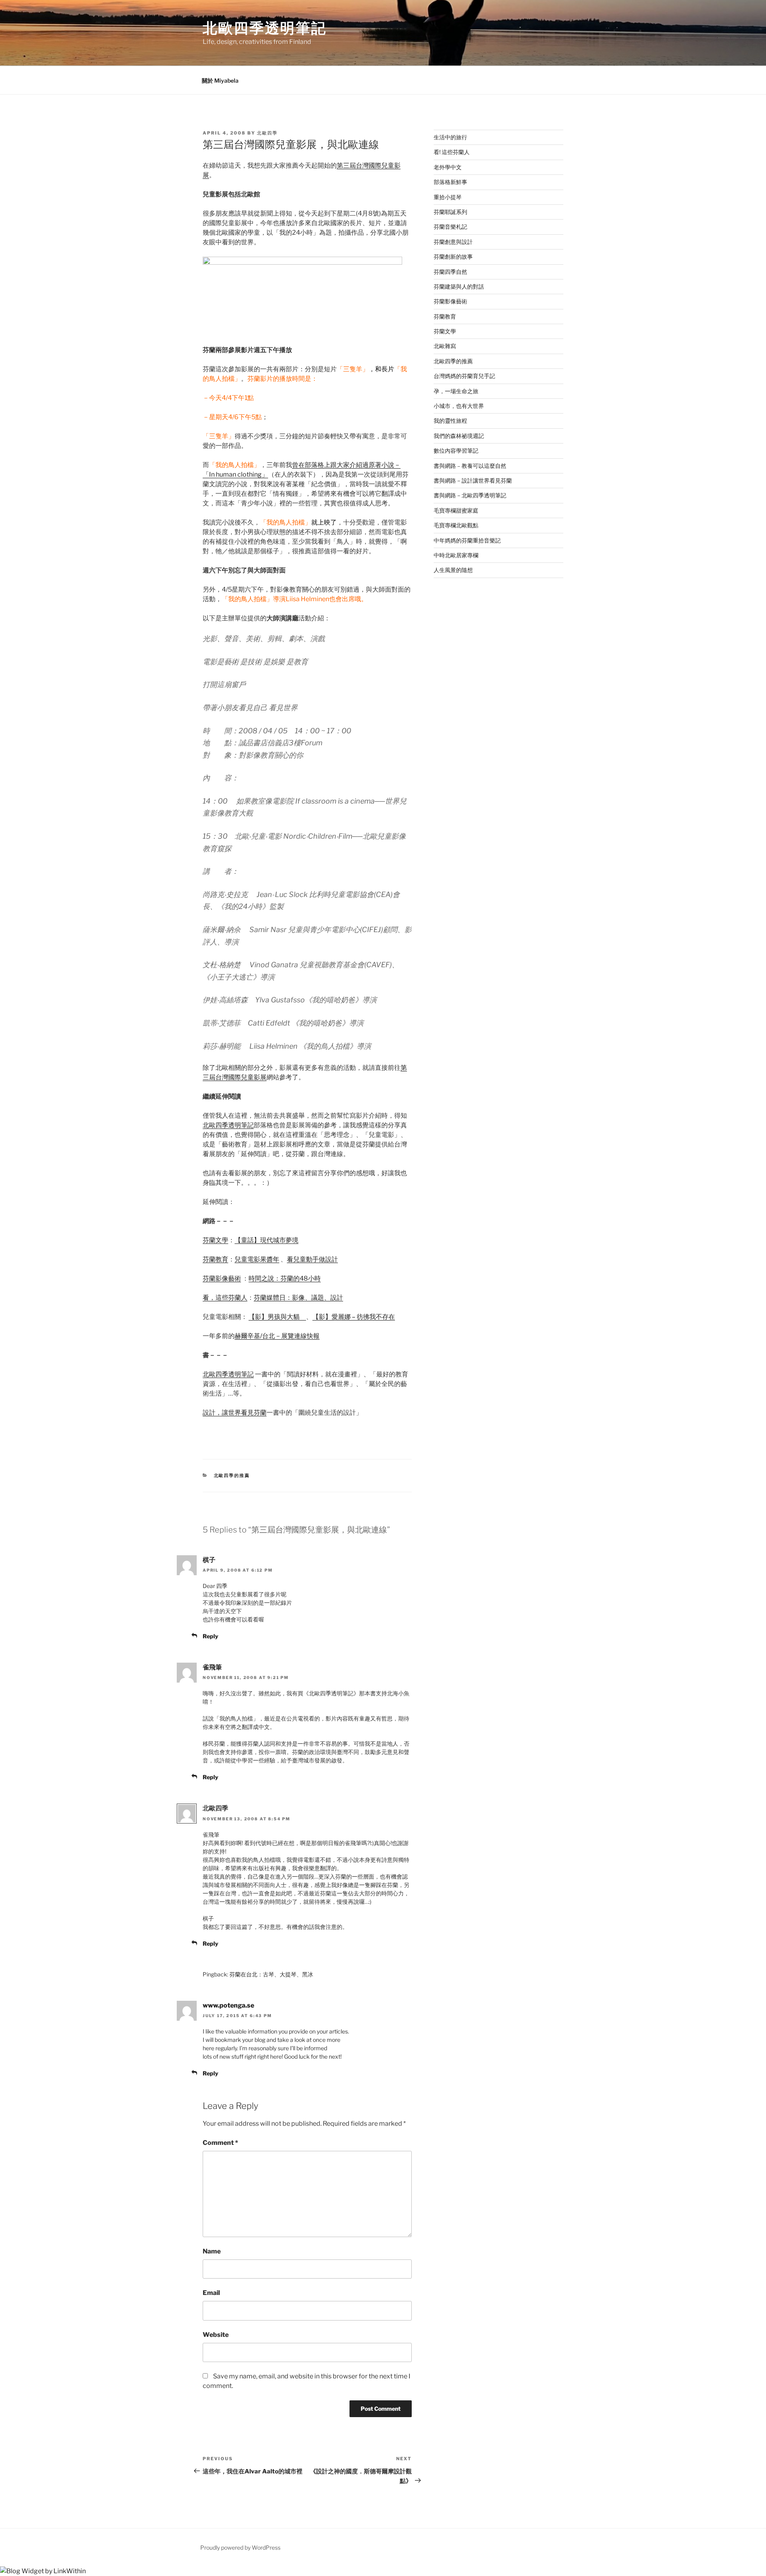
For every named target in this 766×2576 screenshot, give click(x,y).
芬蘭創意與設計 (453, 242)
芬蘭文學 (215, 1240)
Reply (210, 1636)
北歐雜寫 (445, 346)
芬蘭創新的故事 (453, 256)
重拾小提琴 (448, 197)
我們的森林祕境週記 (459, 436)
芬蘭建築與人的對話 (459, 286)
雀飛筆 (212, 1667)
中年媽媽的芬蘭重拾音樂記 (467, 540)
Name (212, 2251)
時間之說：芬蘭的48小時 (285, 1278)
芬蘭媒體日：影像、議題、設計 (298, 1298)
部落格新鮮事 (450, 182)
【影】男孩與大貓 (274, 1317)
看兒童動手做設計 (312, 1259)
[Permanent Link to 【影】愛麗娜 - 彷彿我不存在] (303, 1317)
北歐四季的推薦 (232, 1475)
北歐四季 (267, 133)
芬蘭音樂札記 (450, 227)
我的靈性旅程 (450, 421)
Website (216, 2335)
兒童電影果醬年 (257, 1259)
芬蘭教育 (215, 1259)
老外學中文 (448, 167)
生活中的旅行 (450, 137)
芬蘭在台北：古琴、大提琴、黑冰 (271, 1974)
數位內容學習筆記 (456, 450)
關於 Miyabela (220, 80)
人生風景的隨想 (453, 570)
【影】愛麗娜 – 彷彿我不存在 (354, 1317)
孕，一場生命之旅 (456, 391)
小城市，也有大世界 (459, 406)
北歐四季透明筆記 (265, 28)
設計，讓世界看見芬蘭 (235, 1413)
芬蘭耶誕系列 (450, 212)
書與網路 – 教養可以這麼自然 (470, 466)
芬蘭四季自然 (450, 272)
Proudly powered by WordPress (240, 2547)
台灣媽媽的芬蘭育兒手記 (464, 376)
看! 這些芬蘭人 (452, 152)
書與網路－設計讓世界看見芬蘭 (473, 480)
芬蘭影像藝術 (222, 1278)
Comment (220, 2143)
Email (211, 2293)
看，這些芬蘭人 (225, 1298)
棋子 (209, 1560)
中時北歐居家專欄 (456, 555)
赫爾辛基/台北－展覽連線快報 (277, 1336)
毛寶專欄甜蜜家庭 (456, 510)
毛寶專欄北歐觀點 (456, 525)
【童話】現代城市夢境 (267, 1240)
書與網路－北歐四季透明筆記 (470, 495)
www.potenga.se (228, 2005)
